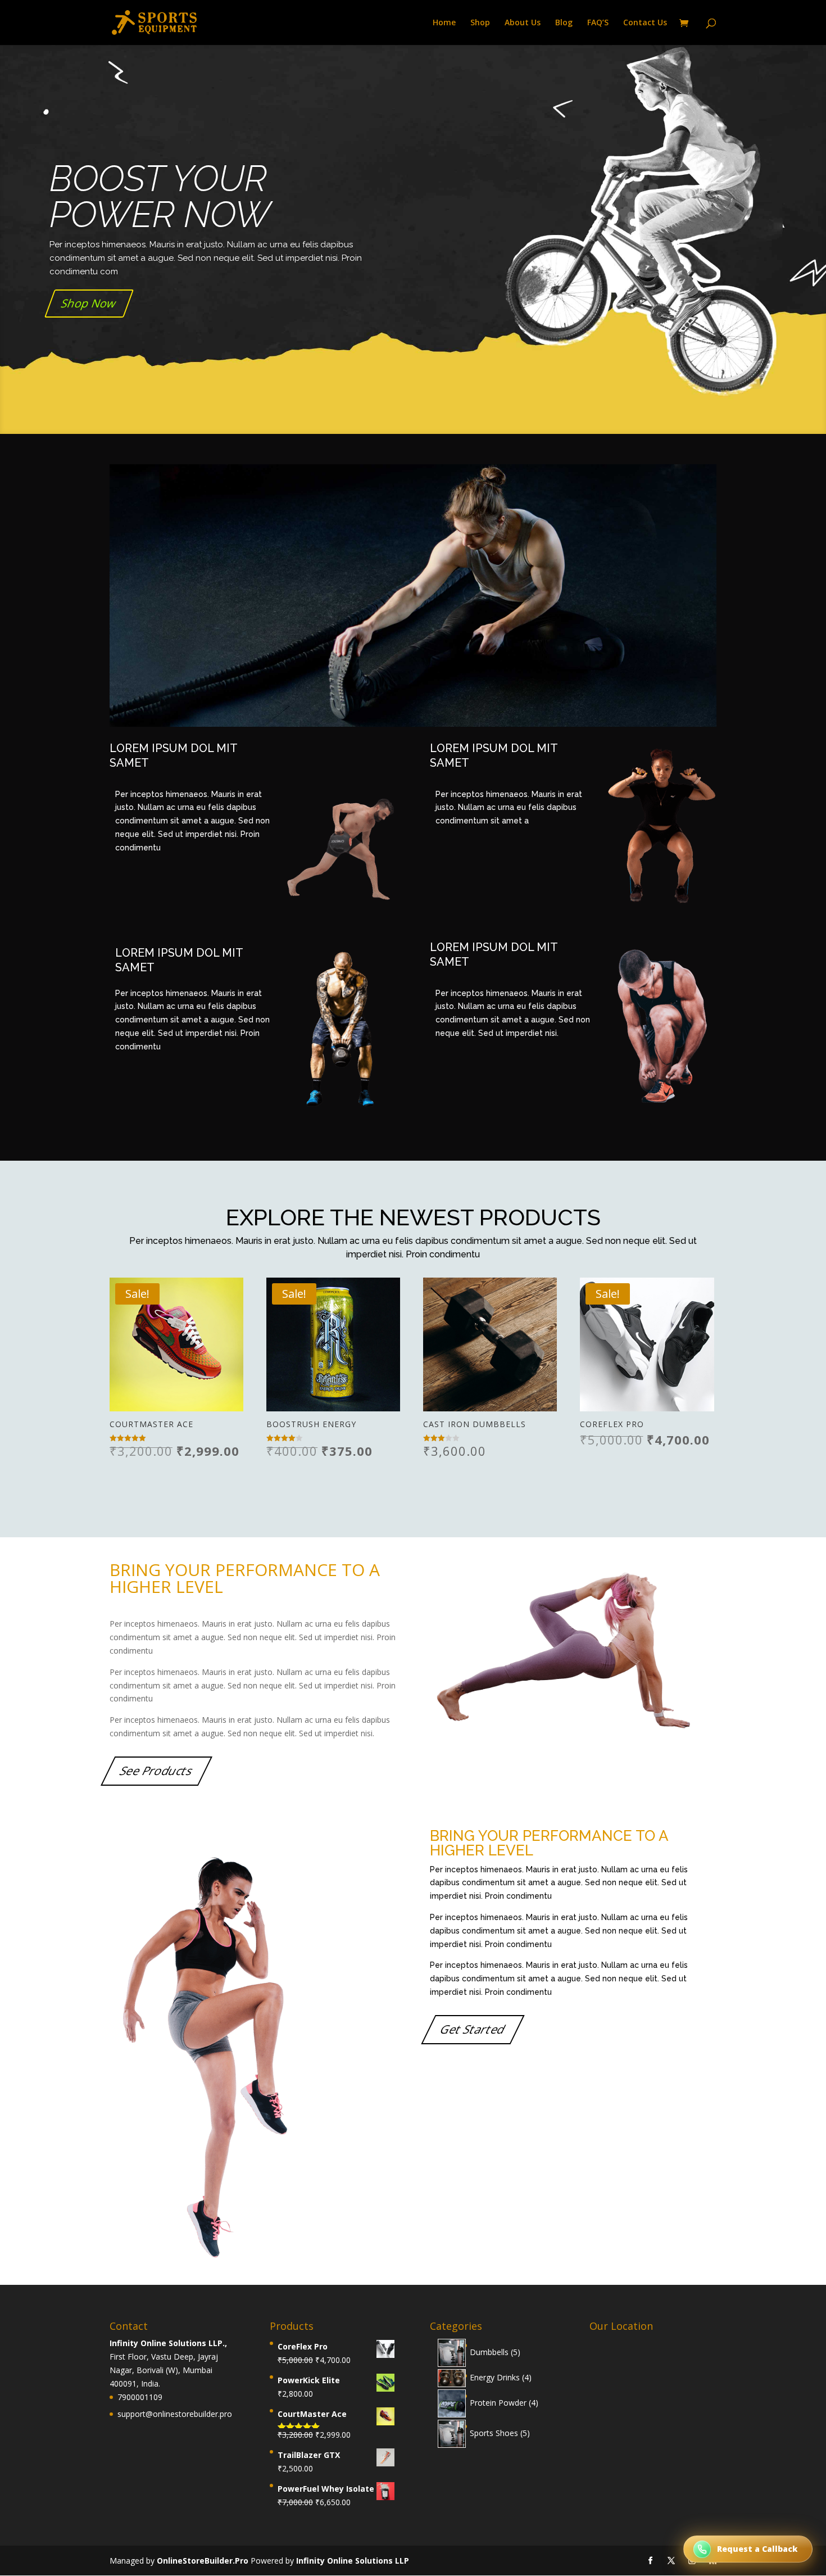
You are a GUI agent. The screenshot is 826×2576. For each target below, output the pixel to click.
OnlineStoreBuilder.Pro (204, 2561)
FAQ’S (598, 23)
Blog (564, 23)
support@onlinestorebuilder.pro (175, 2414)
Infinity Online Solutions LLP (353, 2561)
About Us (523, 23)
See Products (157, 1771)
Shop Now (89, 303)
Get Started (473, 2030)
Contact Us (645, 23)
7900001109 (140, 2397)
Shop (480, 23)
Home (444, 23)
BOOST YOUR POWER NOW (160, 196)
